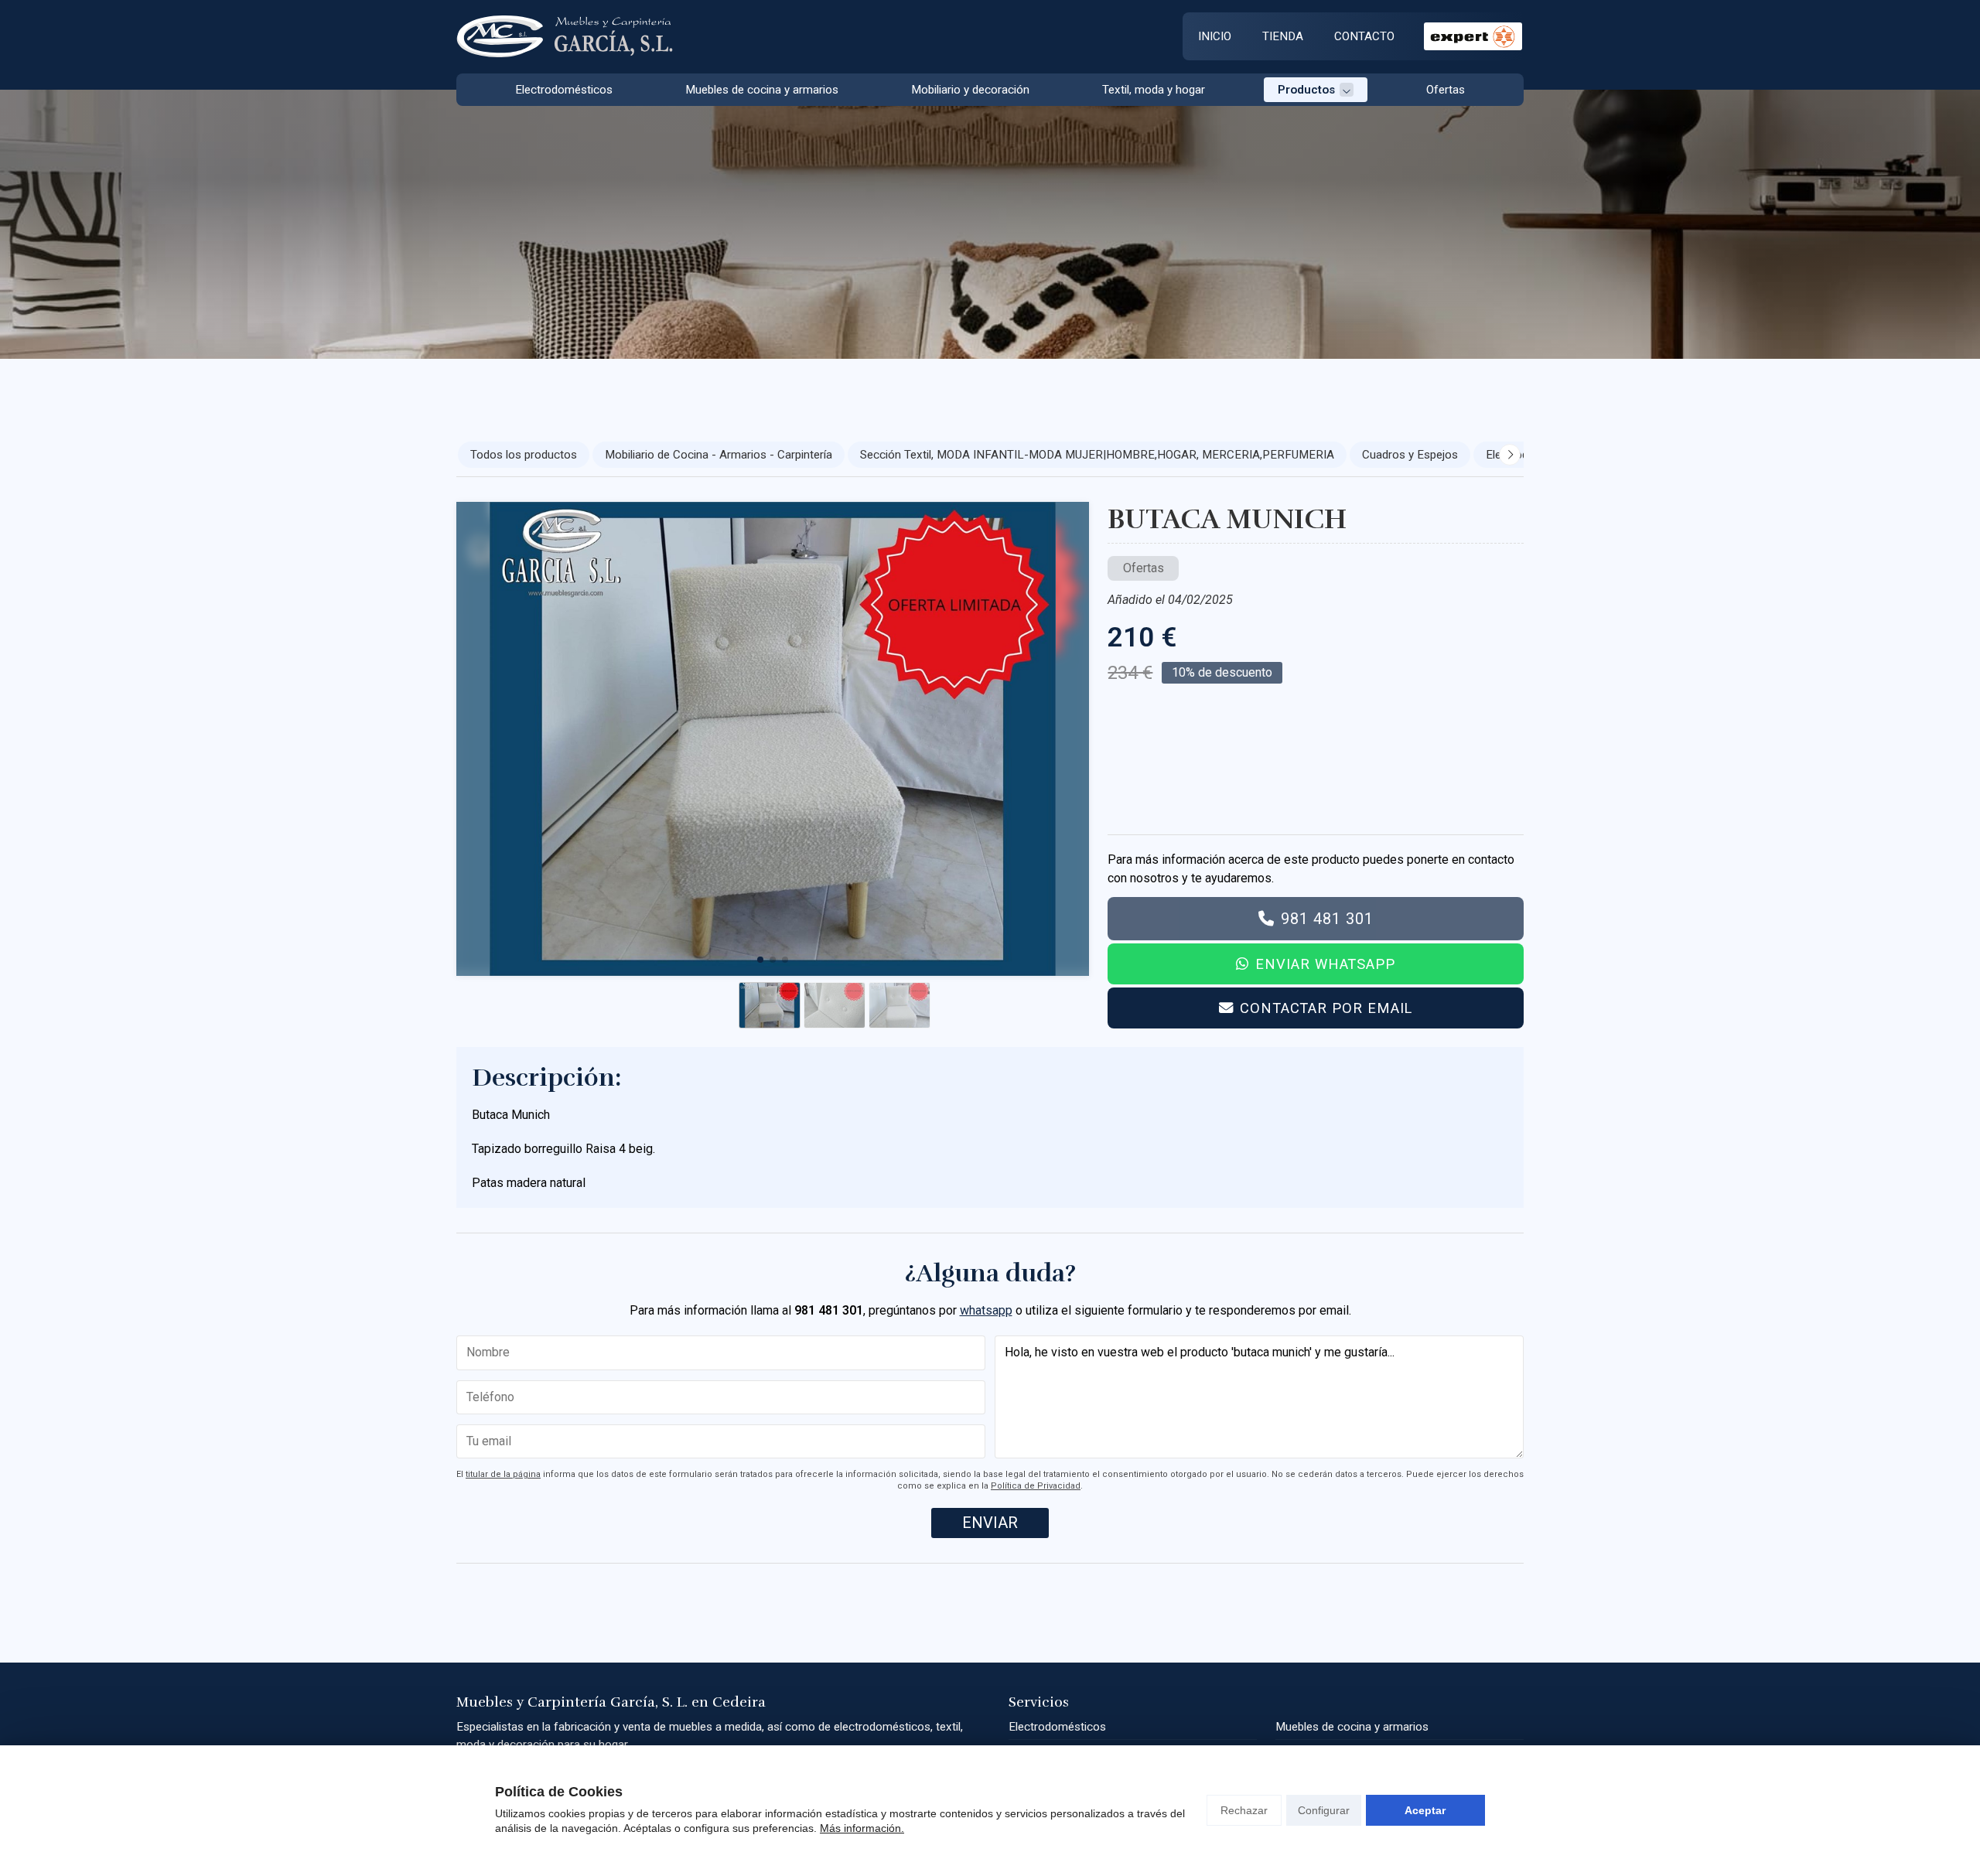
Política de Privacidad (1036, 1486)
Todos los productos (524, 455)
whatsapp (986, 1310)
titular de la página (503, 1474)
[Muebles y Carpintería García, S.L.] (565, 37)
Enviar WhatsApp (1325, 964)
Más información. (862, 1828)
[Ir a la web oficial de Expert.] (1473, 36)
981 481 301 (1327, 919)
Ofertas (1144, 568)
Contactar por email (1326, 1008)
